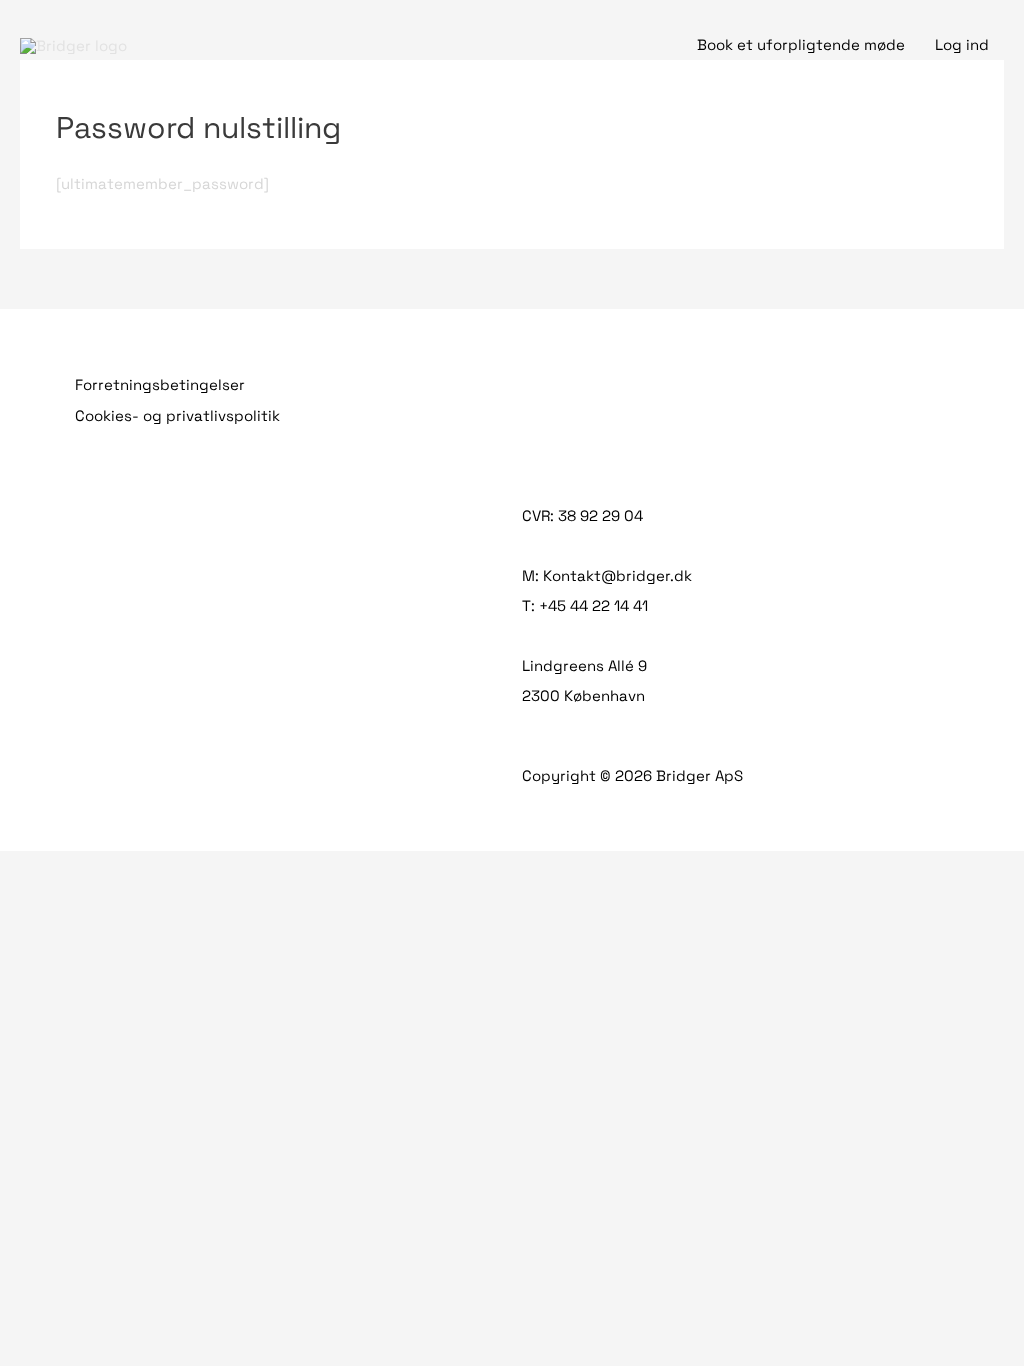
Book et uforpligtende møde (801, 44)
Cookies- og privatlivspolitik (177, 415)
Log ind (962, 44)
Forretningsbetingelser (160, 384)
